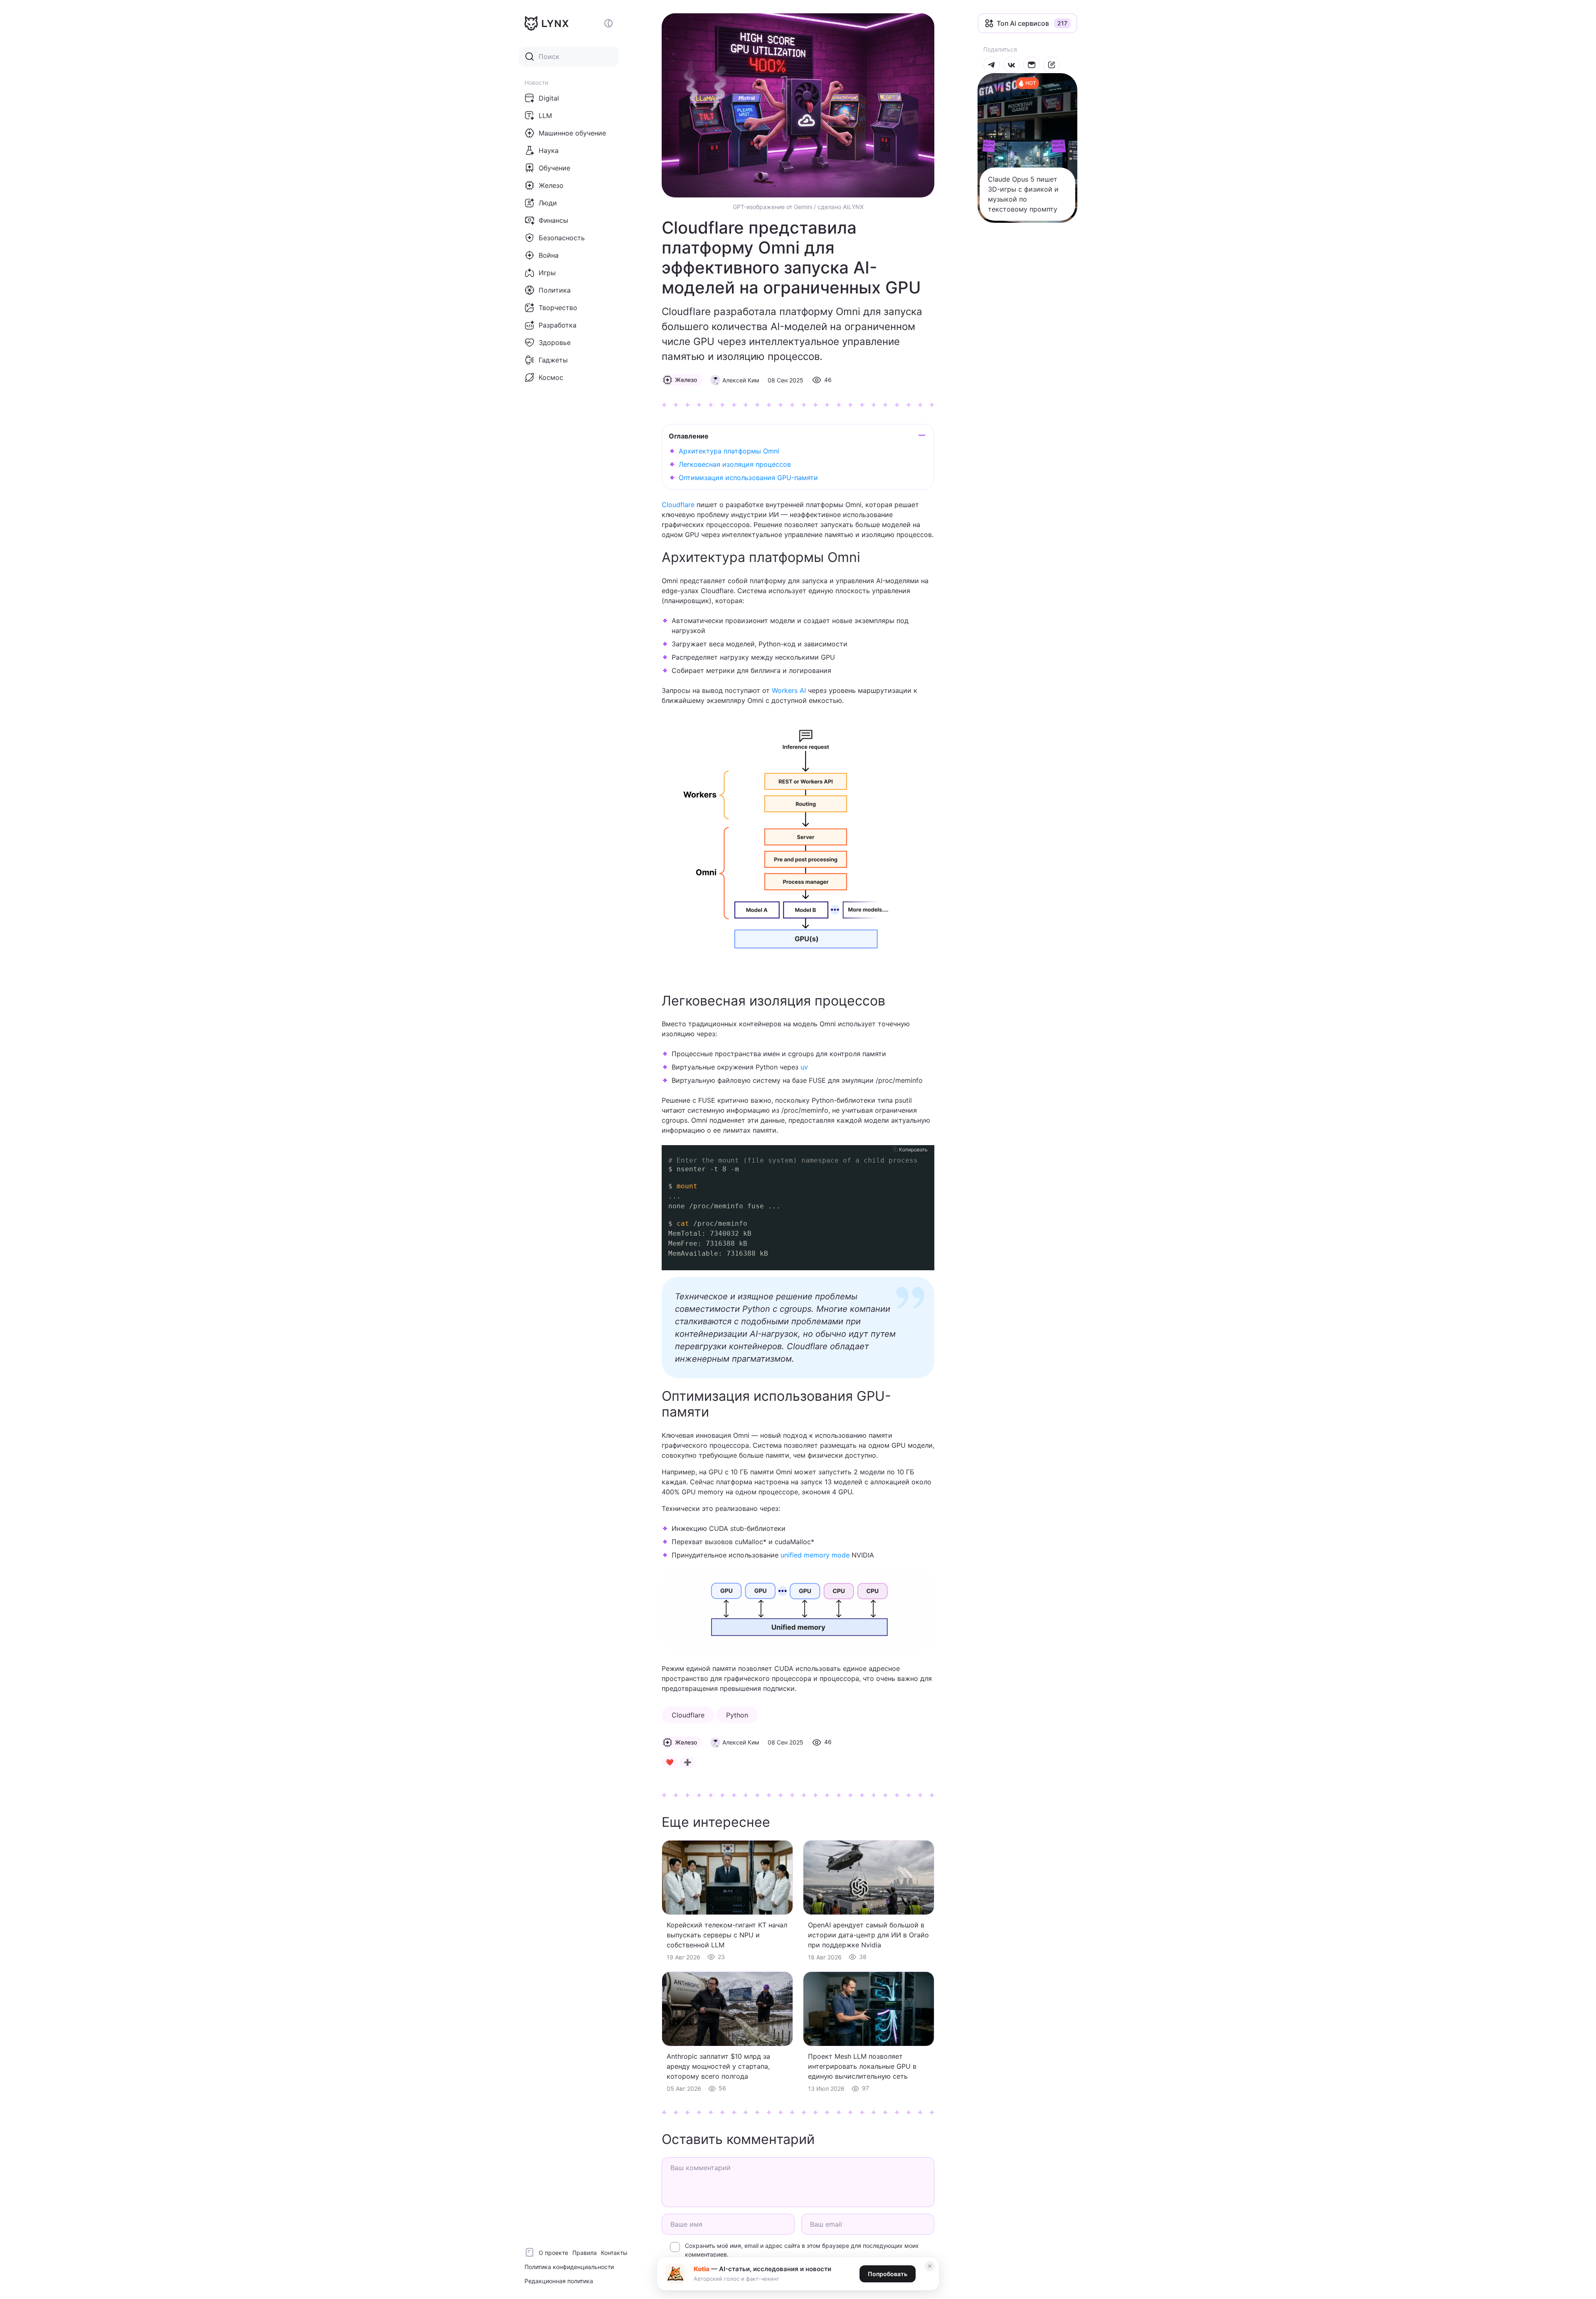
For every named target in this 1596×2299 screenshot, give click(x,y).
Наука (549, 150)
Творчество (558, 308)
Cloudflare (678, 505)
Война (549, 255)
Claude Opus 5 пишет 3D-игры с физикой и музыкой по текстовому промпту (1023, 194)
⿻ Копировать (910, 1149)
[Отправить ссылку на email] (1032, 65)
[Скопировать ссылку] (1052, 65)
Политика (555, 290)
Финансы (553, 220)
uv (804, 1067)
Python (737, 1715)
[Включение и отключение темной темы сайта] (608, 23)
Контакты (614, 2253)
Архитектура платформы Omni (729, 451)
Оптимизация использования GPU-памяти (748, 478)
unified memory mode (815, 1555)
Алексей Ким (741, 380)
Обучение (554, 168)
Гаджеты (553, 360)
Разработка (558, 325)
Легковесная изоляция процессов (735, 464)
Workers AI (789, 690)
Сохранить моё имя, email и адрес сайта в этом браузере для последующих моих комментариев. (802, 2250)
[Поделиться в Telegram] (992, 65)
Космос (551, 377)
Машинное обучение (572, 133)
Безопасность (562, 238)
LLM (545, 116)
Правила (585, 2253)
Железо (551, 185)
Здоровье (555, 343)
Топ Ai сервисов (1023, 23)
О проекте (553, 2253)
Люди (548, 203)
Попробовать (888, 2274)
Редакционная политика (559, 2281)
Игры (547, 273)
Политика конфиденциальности (569, 2267)
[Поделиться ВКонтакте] (1012, 65)
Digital (549, 98)
